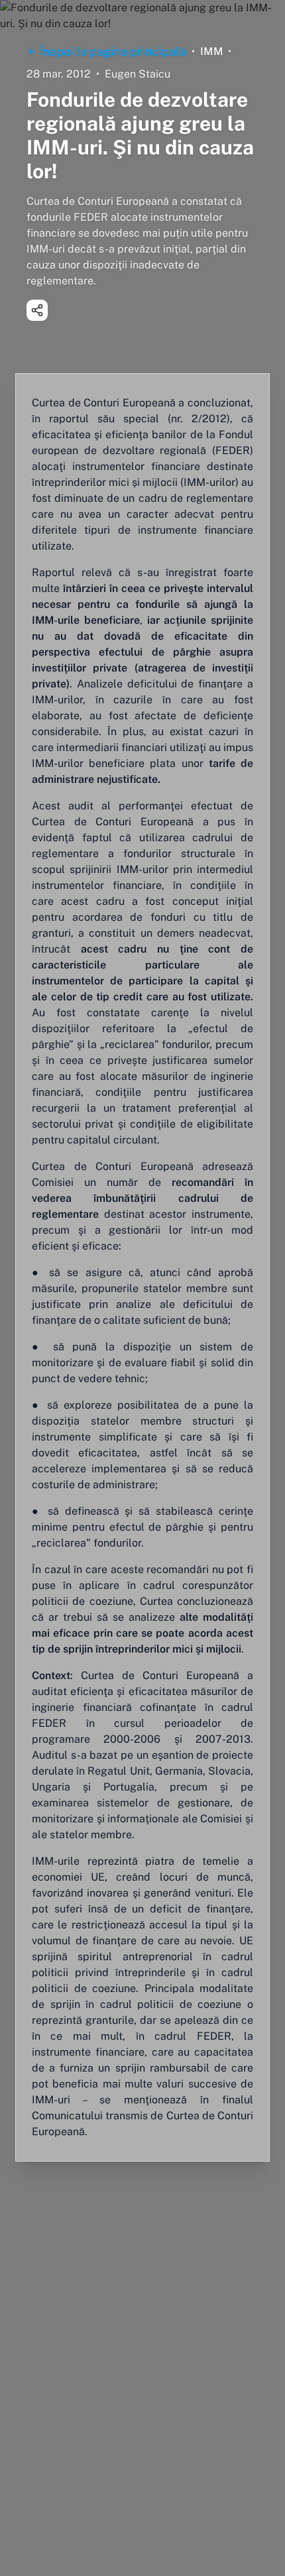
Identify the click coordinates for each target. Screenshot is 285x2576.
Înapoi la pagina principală (113, 51)
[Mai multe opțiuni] (37, 310)
